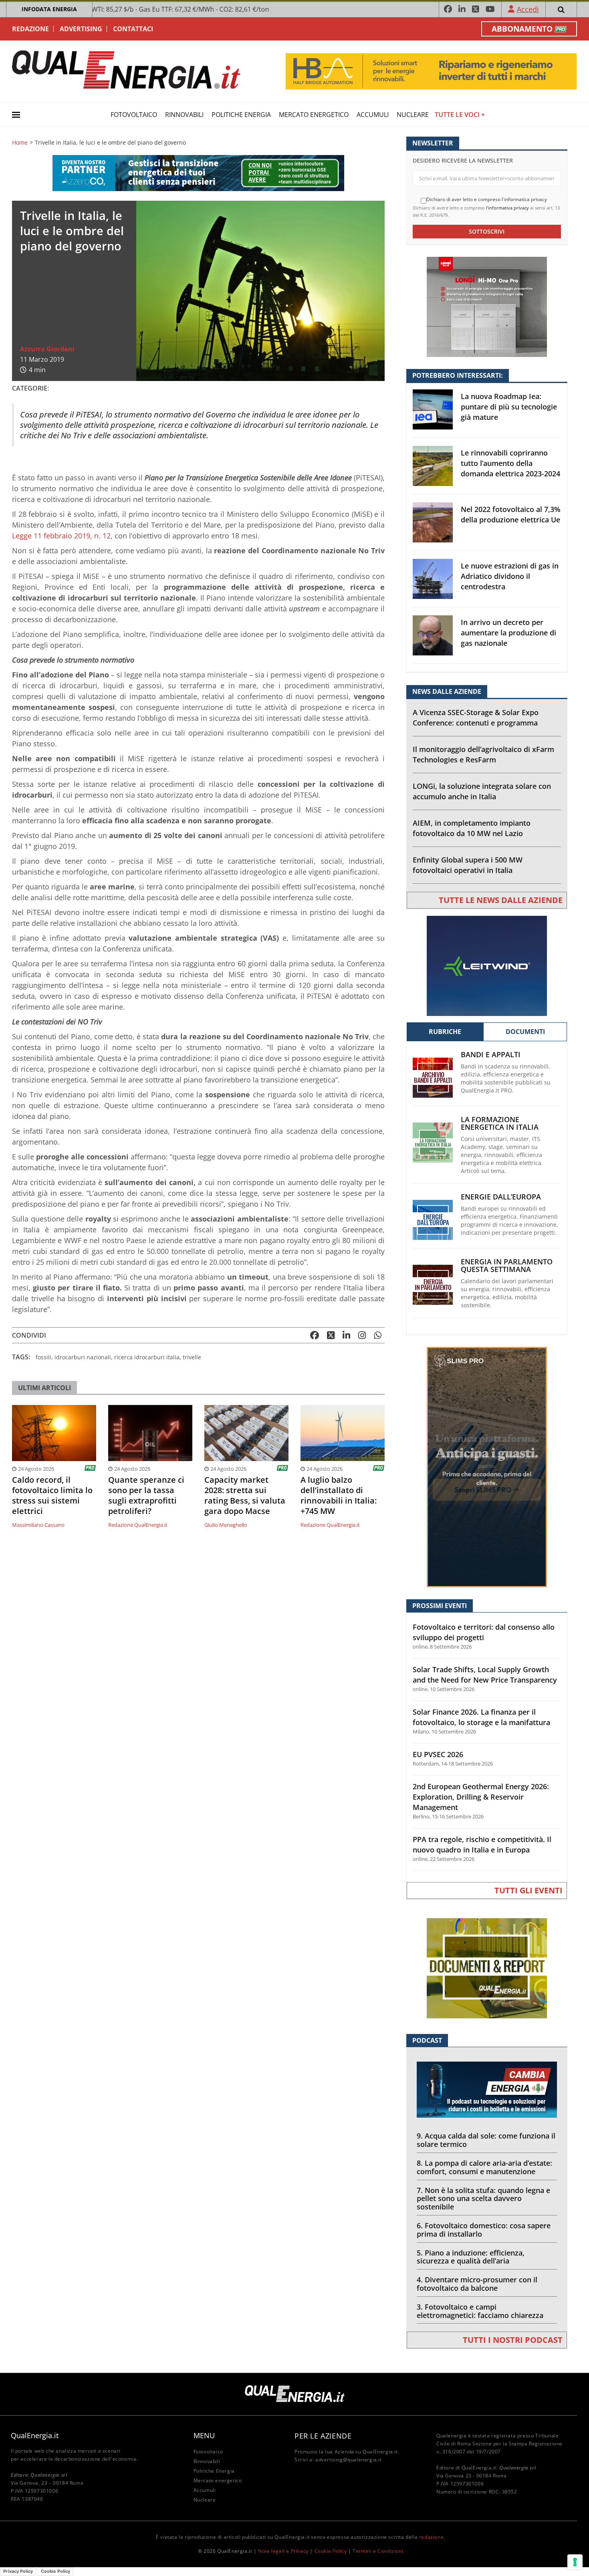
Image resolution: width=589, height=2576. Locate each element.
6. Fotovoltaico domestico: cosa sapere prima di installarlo (484, 2230)
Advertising (81, 29)
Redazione (30, 29)
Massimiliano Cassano (38, 1525)
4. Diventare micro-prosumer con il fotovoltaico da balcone (477, 2284)
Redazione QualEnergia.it (138, 1525)
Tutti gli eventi (528, 1890)
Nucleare (413, 115)
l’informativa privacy (507, 208)
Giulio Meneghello (226, 1525)
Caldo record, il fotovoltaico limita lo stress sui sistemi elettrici (52, 1496)
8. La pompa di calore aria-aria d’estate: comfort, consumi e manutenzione (484, 2167)
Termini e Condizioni (378, 2551)
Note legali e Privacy (283, 2551)
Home (20, 143)
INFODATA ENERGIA (49, 9)
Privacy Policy (18, 2571)
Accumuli (373, 115)
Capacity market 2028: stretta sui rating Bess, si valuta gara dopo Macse (245, 1496)
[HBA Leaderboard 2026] (431, 71)
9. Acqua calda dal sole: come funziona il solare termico (486, 2140)
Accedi (528, 9)
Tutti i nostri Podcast (513, 2340)
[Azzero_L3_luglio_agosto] (198, 172)
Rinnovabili (184, 115)
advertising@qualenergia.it (349, 2460)
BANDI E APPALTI (491, 1055)
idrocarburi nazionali (83, 1357)
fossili (43, 1357)
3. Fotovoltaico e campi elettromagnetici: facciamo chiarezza (480, 2311)
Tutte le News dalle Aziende (501, 900)
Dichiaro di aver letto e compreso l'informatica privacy (487, 200)
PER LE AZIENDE (323, 2436)
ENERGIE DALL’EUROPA (501, 1197)
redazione (431, 2537)
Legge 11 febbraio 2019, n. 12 (61, 536)
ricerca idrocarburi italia (147, 1357)
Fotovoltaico (134, 115)
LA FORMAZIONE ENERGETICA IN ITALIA (500, 1123)
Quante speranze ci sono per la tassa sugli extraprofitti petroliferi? (146, 1496)
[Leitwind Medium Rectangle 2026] (487, 965)
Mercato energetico (314, 115)
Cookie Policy (331, 2551)
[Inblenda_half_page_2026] (487, 1466)
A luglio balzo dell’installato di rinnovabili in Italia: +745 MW (339, 1496)
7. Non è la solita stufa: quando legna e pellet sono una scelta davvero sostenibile (483, 2199)
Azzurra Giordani (47, 349)
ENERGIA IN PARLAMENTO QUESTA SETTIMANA (507, 1266)
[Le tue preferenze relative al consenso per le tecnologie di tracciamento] (575, 2562)
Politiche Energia (241, 115)
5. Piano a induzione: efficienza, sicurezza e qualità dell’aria (471, 2257)
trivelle (192, 1357)
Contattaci (133, 29)
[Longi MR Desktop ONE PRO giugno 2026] (487, 306)
